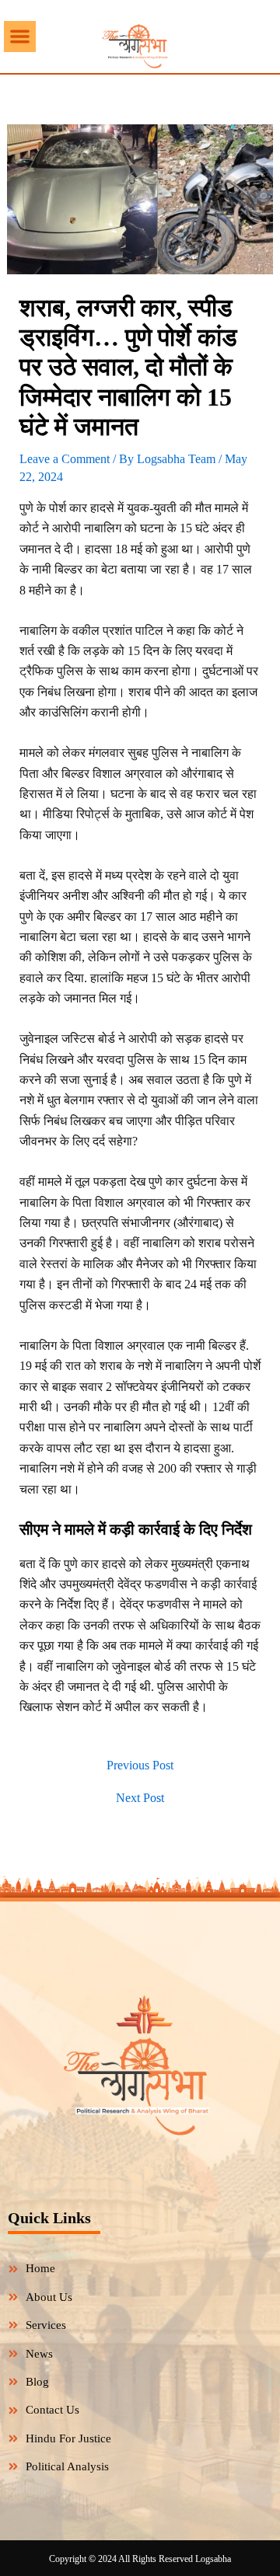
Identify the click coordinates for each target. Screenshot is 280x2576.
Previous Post (140, 1766)
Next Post (140, 1798)
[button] (20, 37)
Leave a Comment (65, 459)
